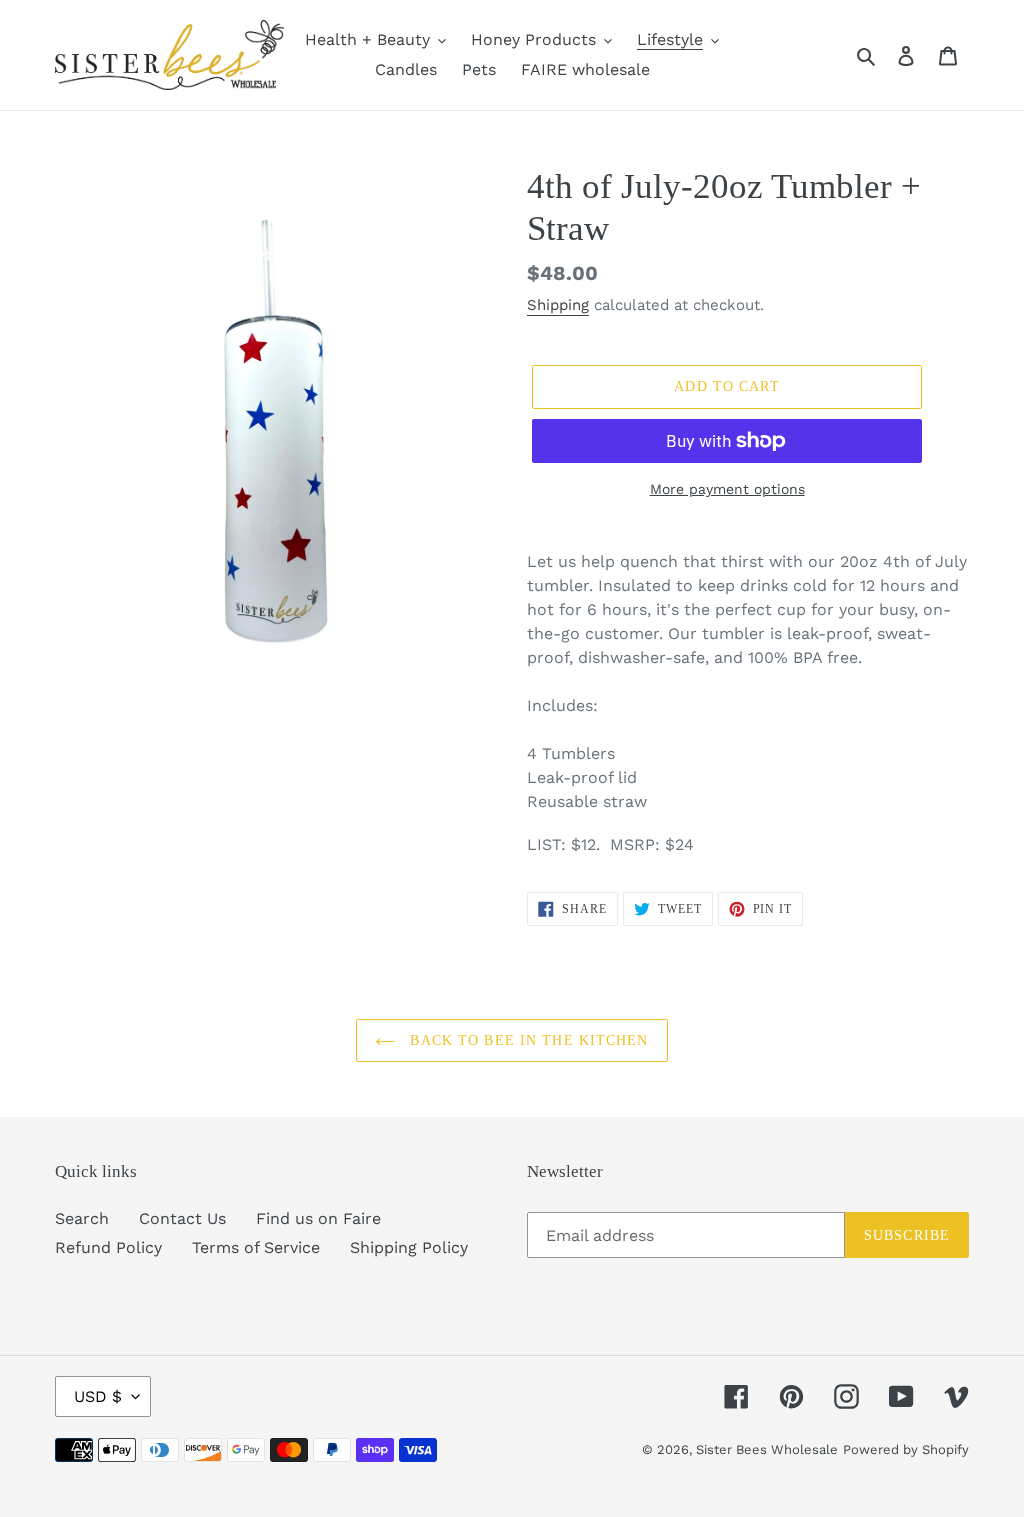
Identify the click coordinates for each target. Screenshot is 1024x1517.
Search (82, 1218)
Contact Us (182, 1218)
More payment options (727, 489)
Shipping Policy (409, 1247)
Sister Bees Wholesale (767, 1449)
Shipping (558, 305)
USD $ (98, 1396)
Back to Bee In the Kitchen (526, 1040)
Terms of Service (256, 1247)
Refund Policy (108, 1247)
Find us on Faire (318, 1218)
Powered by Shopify (906, 1449)
